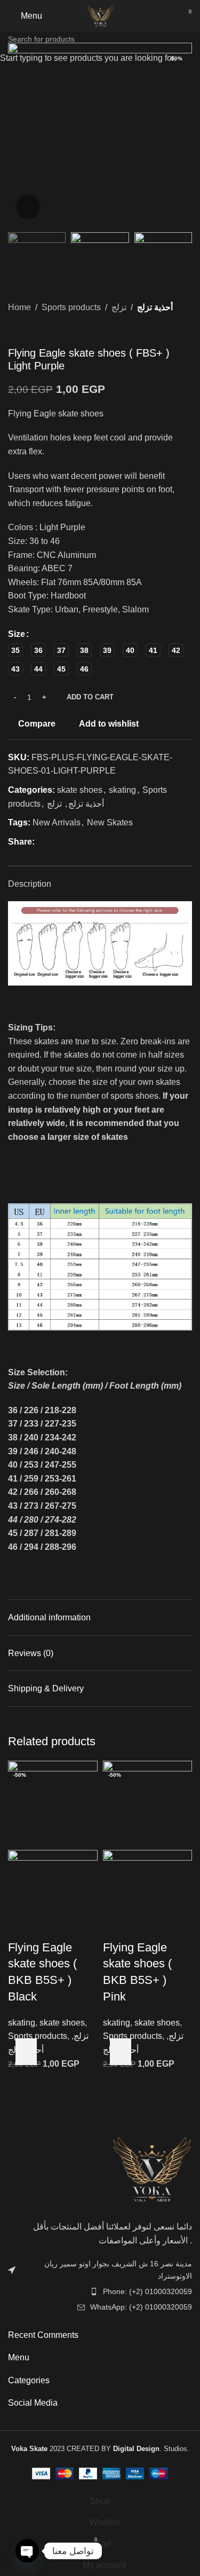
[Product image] (53, 1894)
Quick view (43, 2052)
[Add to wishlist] (81, 2052)
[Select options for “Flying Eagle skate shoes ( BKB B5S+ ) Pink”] (121, 2052)
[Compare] (62, 2052)
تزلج (81, 2036)
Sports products (38, 2036)
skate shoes (62, 2023)
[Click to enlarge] (28, 207)
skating (22, 2023)
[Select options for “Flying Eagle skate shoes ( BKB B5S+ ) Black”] (26, 2052)
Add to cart (90, 697)
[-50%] (53, 1805)
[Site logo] (100, 15)
